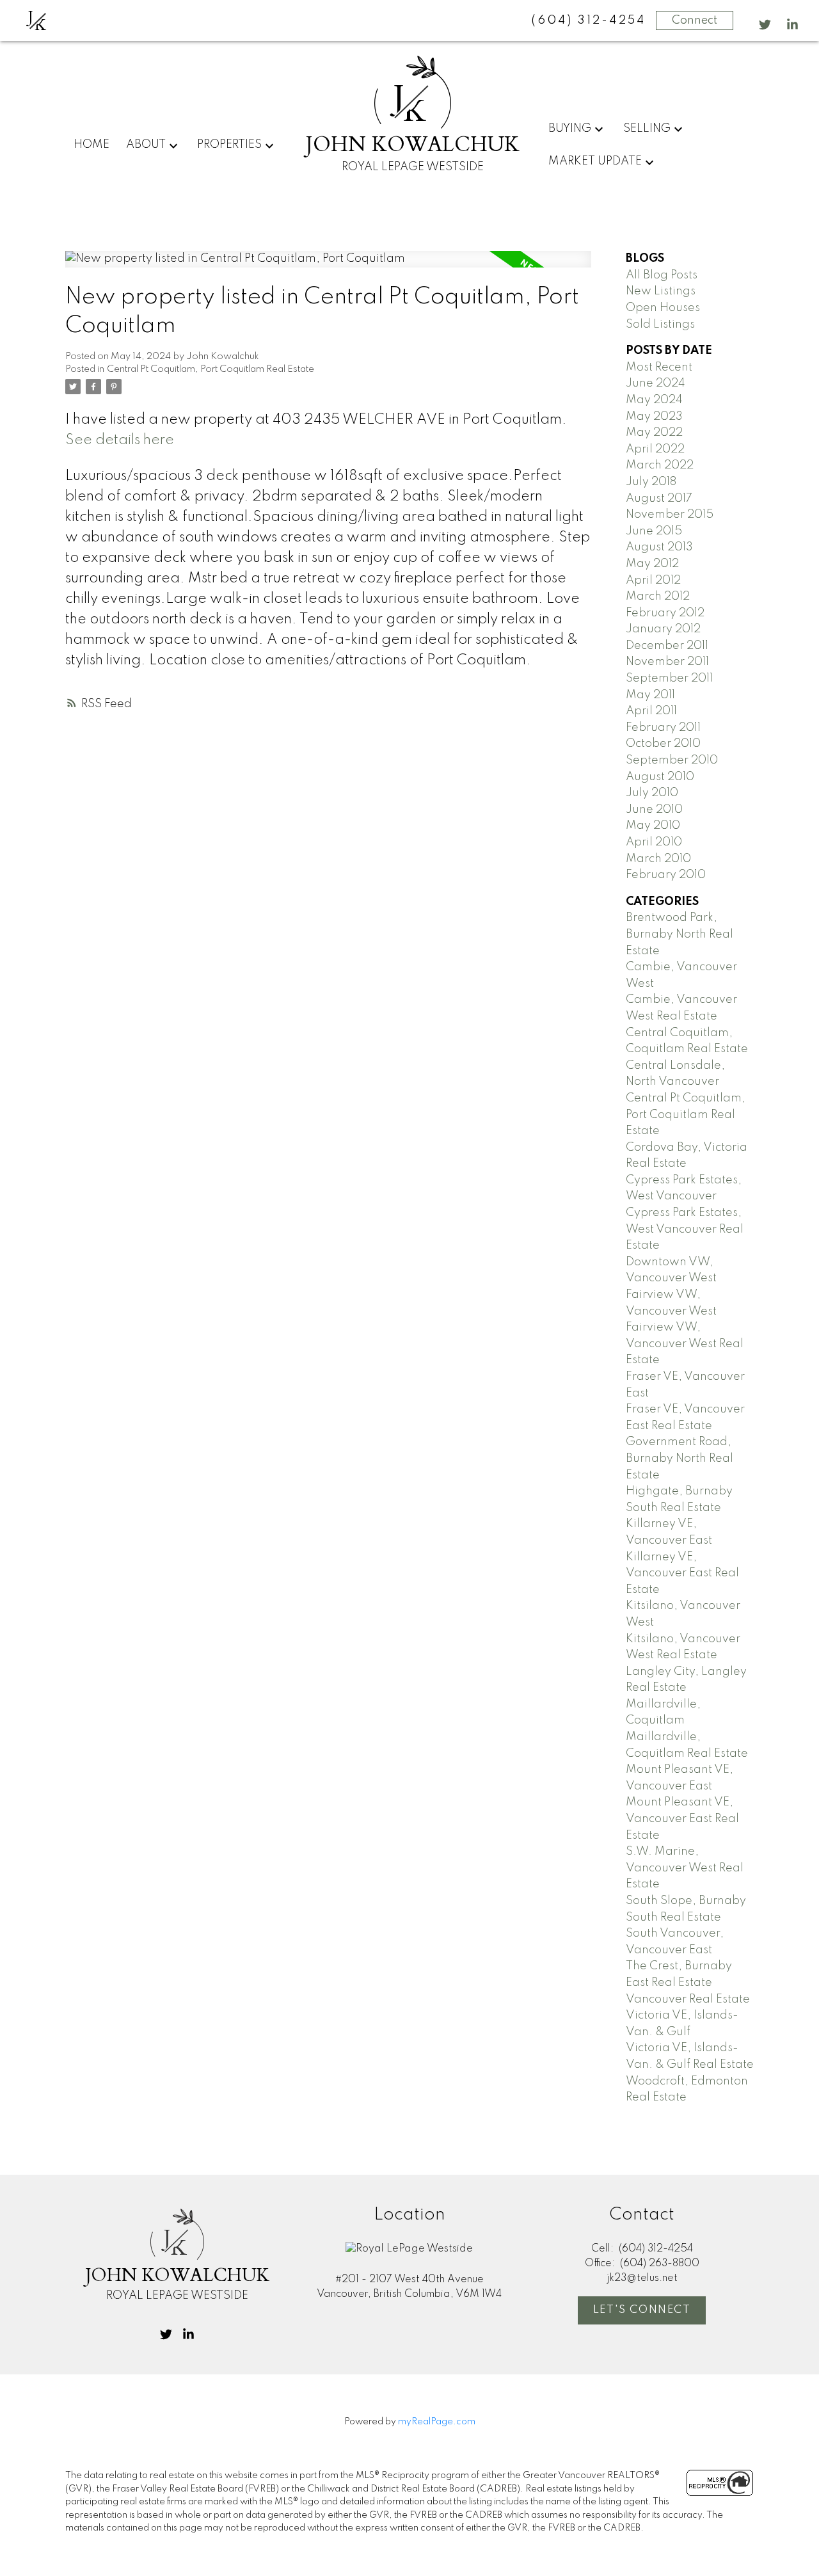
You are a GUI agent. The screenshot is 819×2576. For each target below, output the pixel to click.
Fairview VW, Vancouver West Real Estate (685, 1344)
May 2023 (654, 417)
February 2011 (663, 728)
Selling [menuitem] (647, 129)
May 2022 (654, 433)
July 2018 (651, 482)
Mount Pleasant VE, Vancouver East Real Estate (682, 1819)
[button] (765, 25)
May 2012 (652, 564)
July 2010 (652, 793)
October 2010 (663, 744)
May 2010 (653, 826)
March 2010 (658, 859)
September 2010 (672, 760)
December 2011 (667, 646)
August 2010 (660, 777)
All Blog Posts (662, 275)
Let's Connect (642, 2310)
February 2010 (666, 875)
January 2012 (663, 629)
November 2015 (670, 515)
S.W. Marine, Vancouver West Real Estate (685, 1868)
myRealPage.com (437, 2422)
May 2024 (654, 400)
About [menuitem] (146, 145)
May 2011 (650, 695)
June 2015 (654, 531)
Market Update (595, 161)
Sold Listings (660, 324)
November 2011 (667, 662)
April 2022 (655, 449)
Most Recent (659, 367)
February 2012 (665, 613)
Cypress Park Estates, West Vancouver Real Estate (685, 1229)
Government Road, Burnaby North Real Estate (680, 1458)
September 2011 (669, 678)
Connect (695, 20)
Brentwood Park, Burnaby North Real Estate (680, 934)
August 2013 (659, 547)
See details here (120, 440)
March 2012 (658, 596)
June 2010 (654, 810)
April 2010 (654, 842)
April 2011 (651, 711)
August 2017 (659, 499)
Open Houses (663, 308)
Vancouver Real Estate (688, 1999)
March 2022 (660, 465)
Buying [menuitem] (570, 129)
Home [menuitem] (91, 145)
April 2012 (653, 580)
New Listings (661, 291)
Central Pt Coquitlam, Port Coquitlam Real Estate (211, 369)
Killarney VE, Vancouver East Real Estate (682, 1573)
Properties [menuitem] (229, 145)
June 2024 (656, 383)
